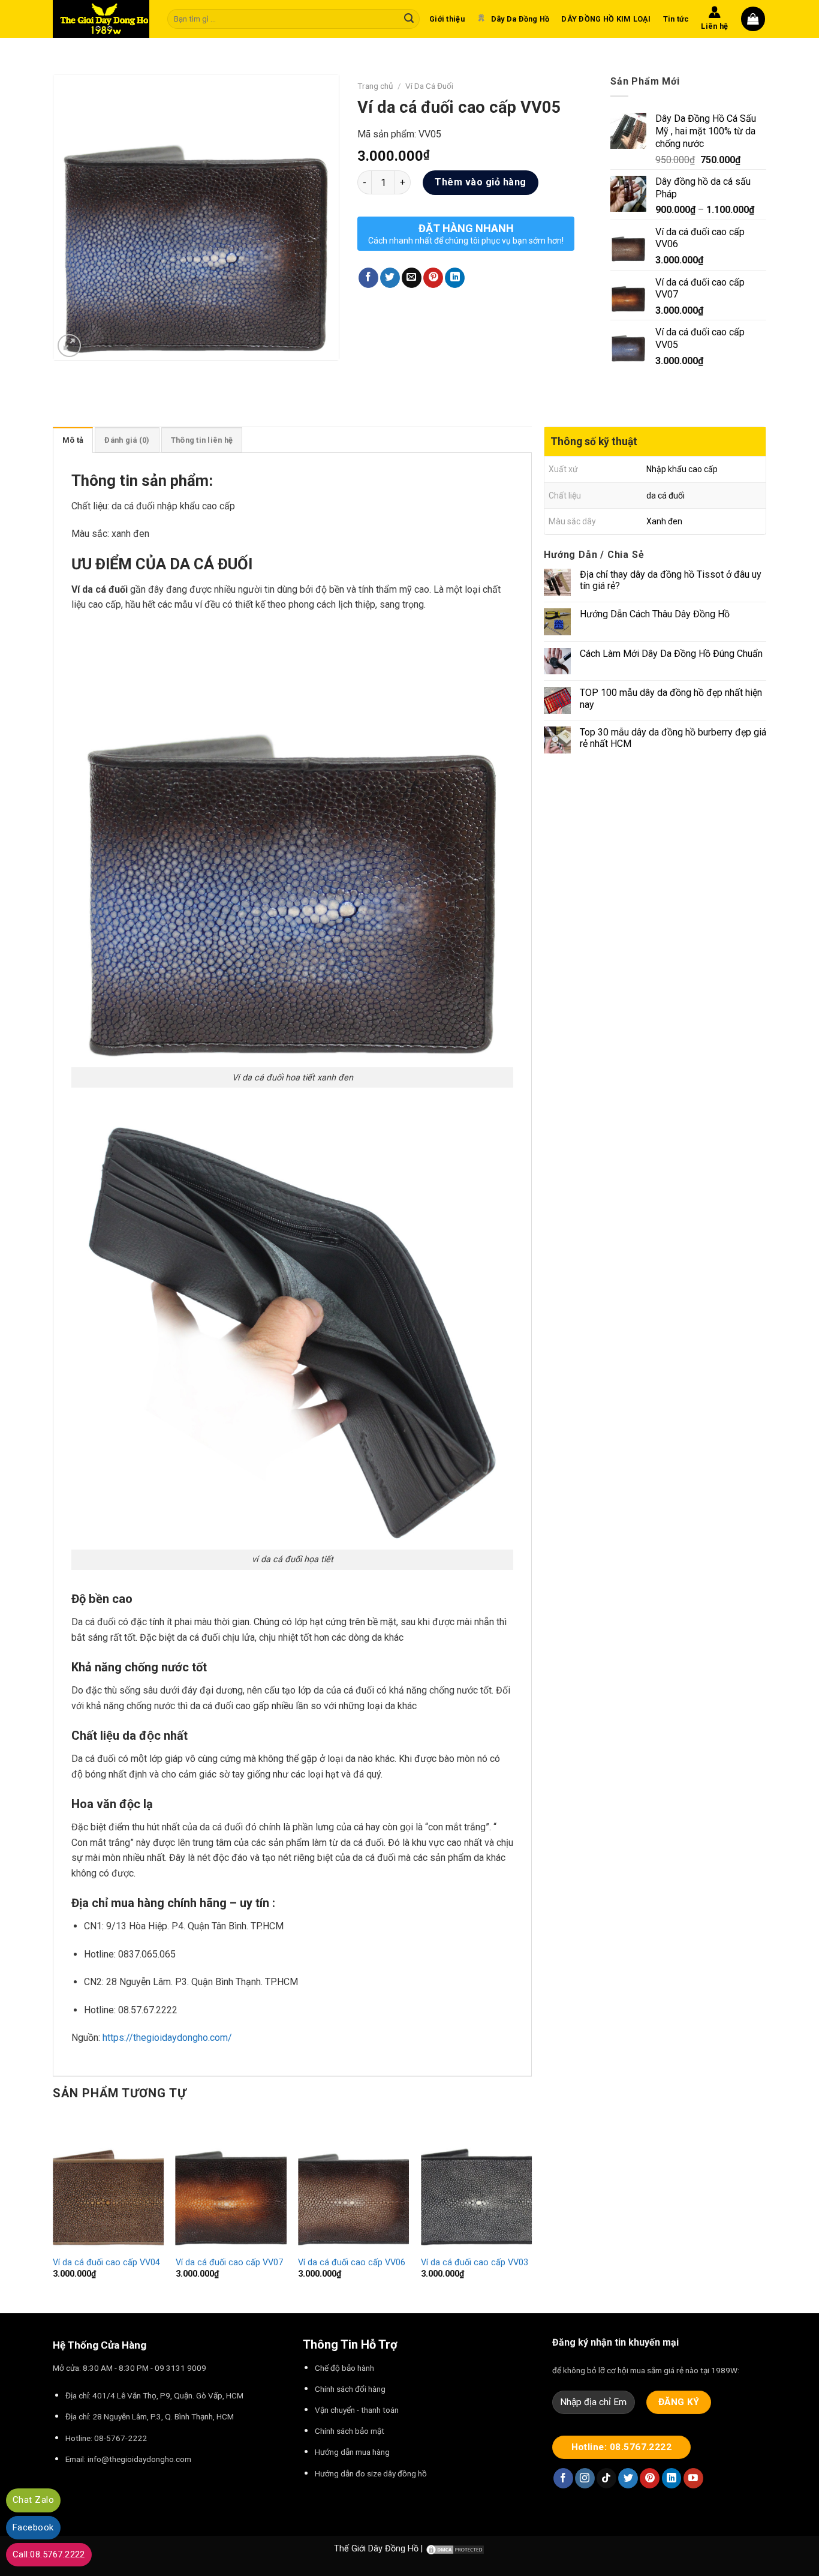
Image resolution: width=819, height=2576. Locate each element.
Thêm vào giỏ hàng (480, 182)
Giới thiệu (447, 19)
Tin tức (676, 19)
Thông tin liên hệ (202, 440)
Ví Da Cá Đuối (429, 86)
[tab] (73, 440)
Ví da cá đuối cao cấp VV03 (475, 2263)
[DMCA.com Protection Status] (455, 2549)
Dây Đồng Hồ (393, 2549)
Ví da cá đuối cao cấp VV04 (106, 2263)
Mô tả (73, 440)
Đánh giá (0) (127, 440)
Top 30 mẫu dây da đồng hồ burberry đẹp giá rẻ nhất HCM (673, 738)
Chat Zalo (33, 2500)
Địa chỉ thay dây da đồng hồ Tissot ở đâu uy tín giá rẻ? (671, 580)
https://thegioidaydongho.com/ (167, 2038)
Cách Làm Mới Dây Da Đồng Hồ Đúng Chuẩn (671, 654)
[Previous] (53, 2213)
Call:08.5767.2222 (49, 2554)
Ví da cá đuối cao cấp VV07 (229, 2263)
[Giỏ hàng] (753, 19)
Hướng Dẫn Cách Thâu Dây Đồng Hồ (655, 614)
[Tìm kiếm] (409, 19)
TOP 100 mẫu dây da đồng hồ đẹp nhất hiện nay (671, 698)
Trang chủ (375, 86)
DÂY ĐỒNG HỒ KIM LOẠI (606, 19)
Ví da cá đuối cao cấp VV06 (352, 2263)
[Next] (531, 2213)
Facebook (33, 2527)
